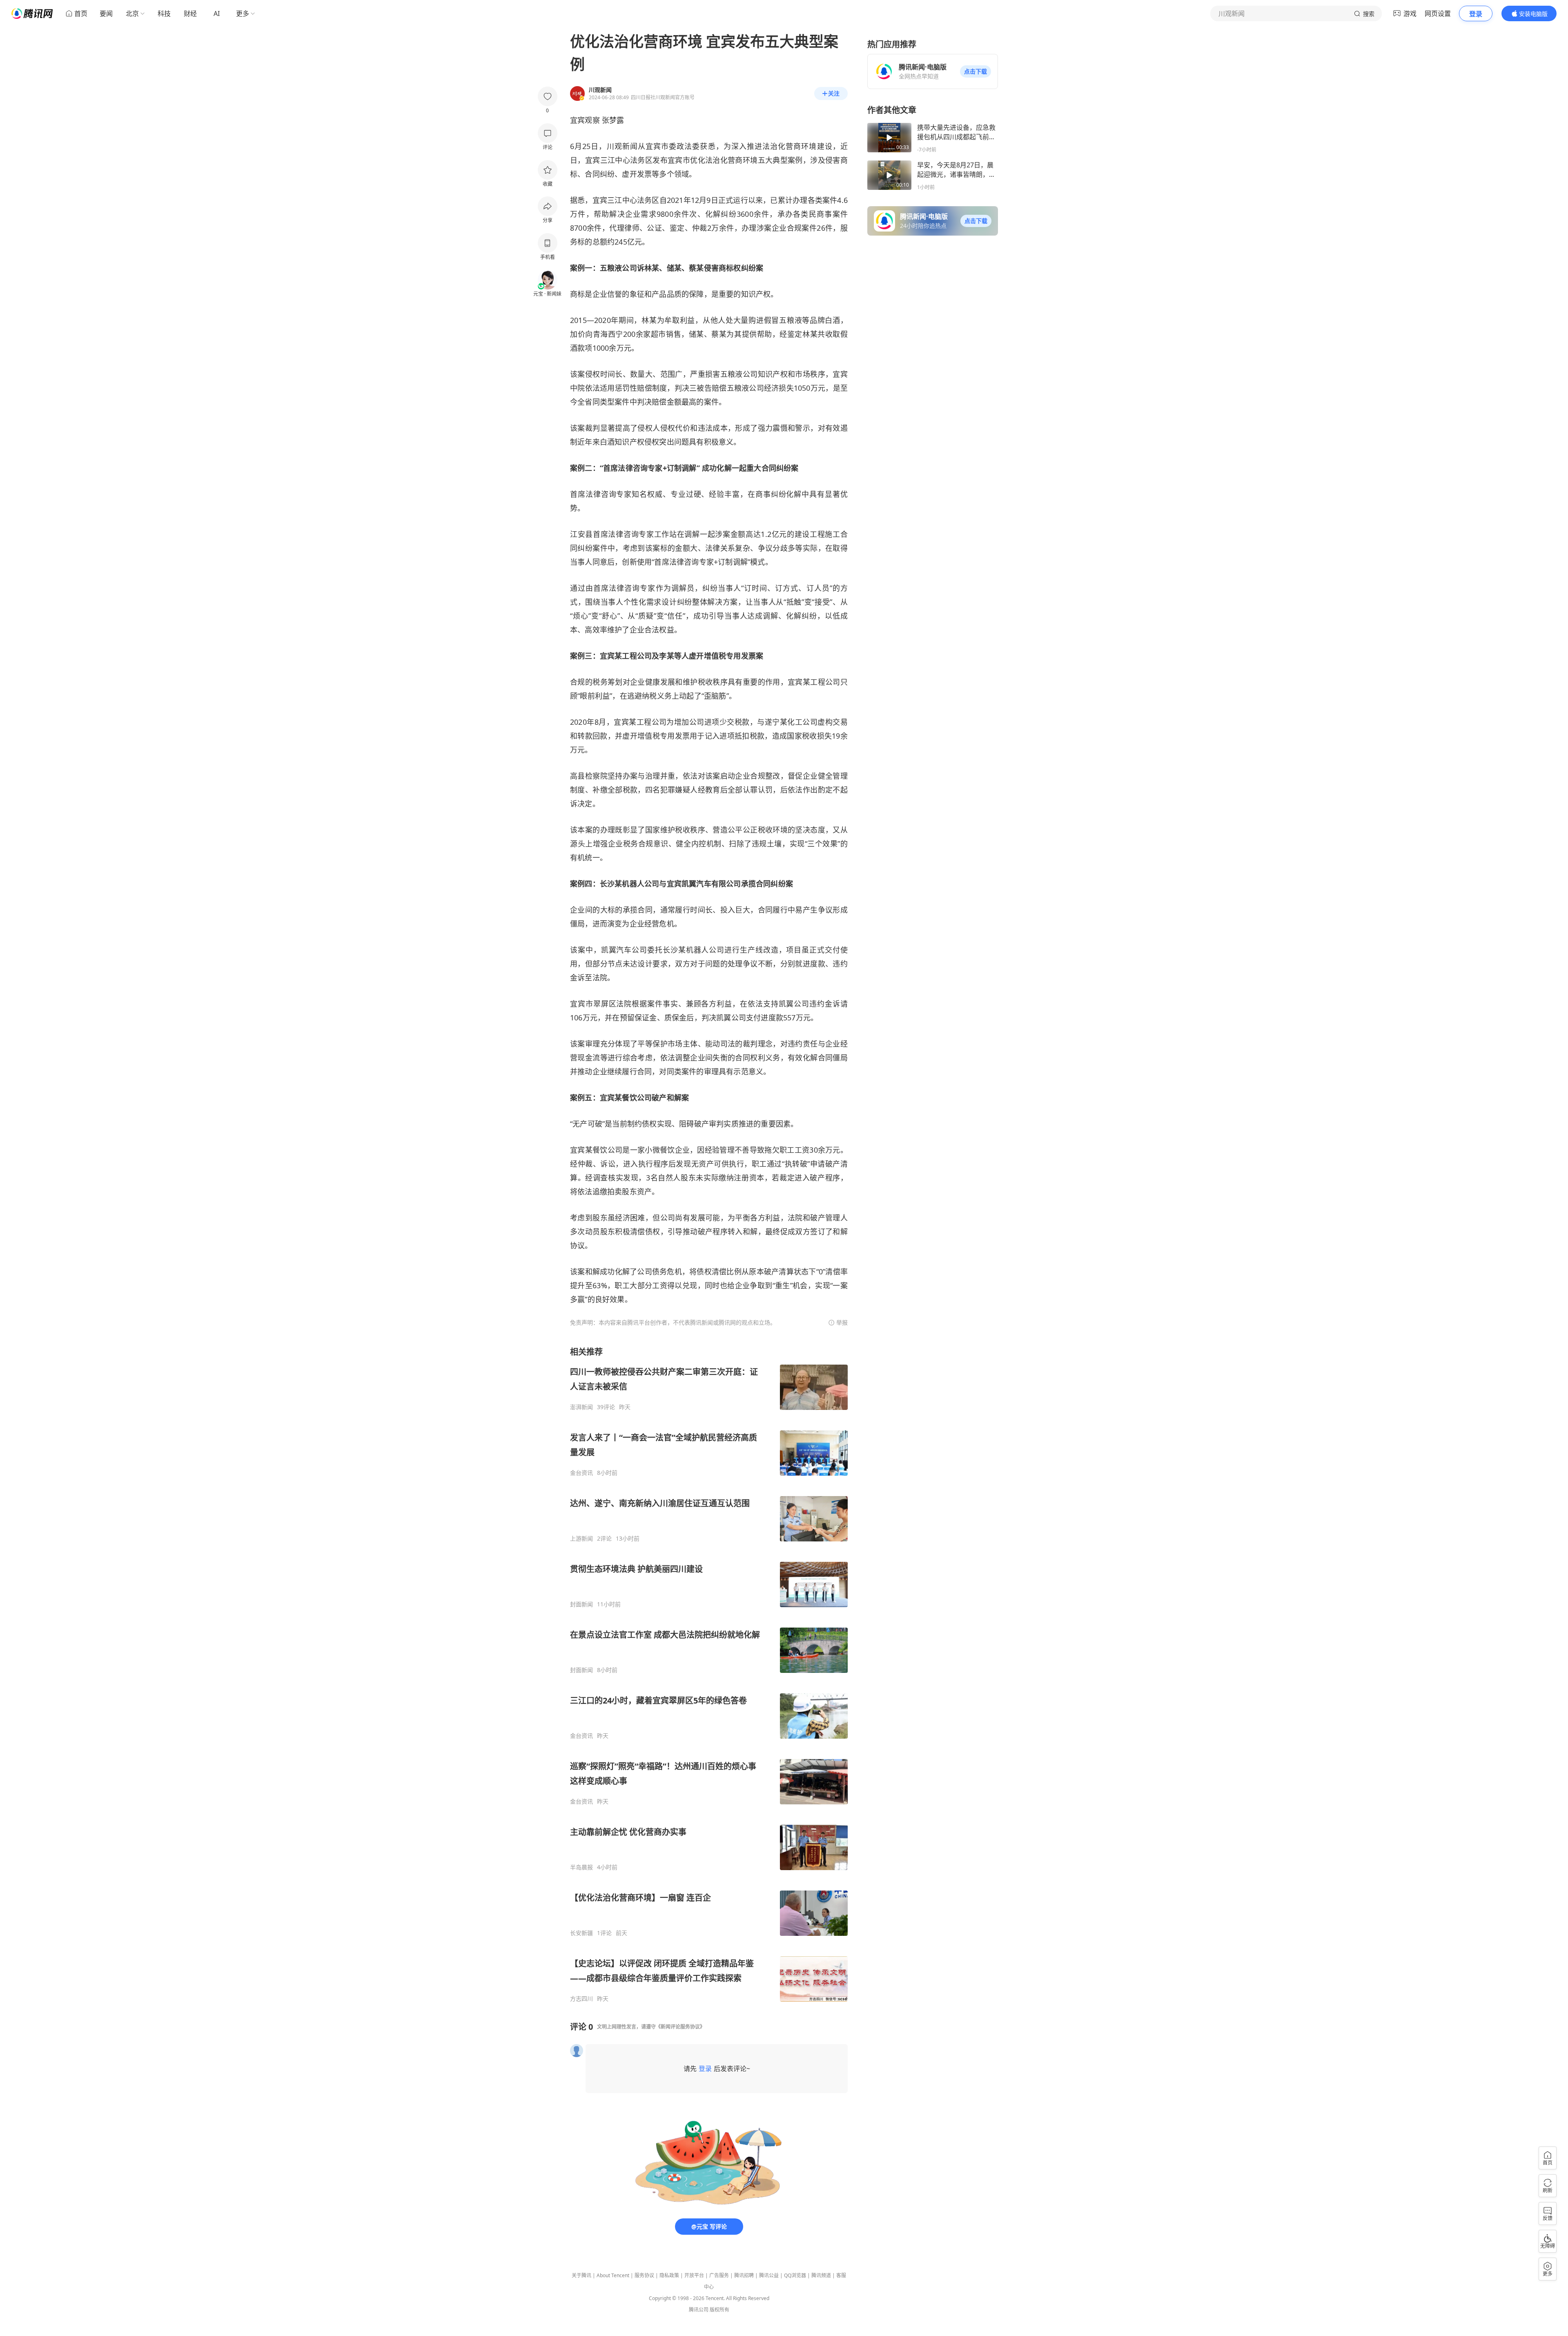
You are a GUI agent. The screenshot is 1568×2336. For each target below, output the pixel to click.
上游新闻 (581, 1539)
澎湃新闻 (581, 1407)
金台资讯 (581, 1473)
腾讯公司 (699, 2310)
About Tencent (613, 2275)
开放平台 (694, 2275)
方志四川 (581, 1999)
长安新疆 (581, 1933)
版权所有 (719, 2310)
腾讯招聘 (744, 2275)
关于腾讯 (581, 2275)
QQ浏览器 (795, 2275)
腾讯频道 (821, 2275)
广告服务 (719, 2275)
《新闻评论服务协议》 (680, 2027)
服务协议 (644, 2275)
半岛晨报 (581, 1867)
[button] (976, 71)
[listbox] (709, 1674)
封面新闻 (581, 1604)
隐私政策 (669, 2275)
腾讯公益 (769, 2275)
